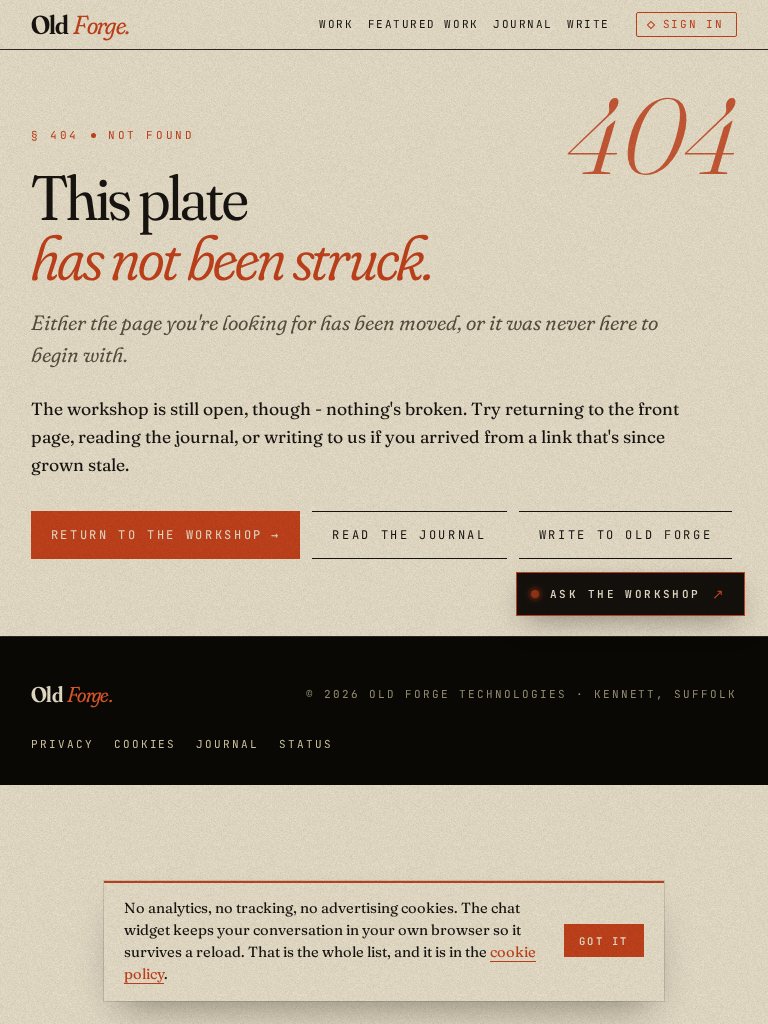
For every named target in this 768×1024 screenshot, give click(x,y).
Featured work (423, 24)
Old (80, 24)
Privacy (62, 744)
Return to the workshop (166, 535)
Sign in (693, 24)
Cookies (145, 744)
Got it (604, 941)
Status (306, 744)
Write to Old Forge (626, 535)
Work (336, 24)
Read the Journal (409, 535)
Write (588, 24)
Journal (523, 24)
